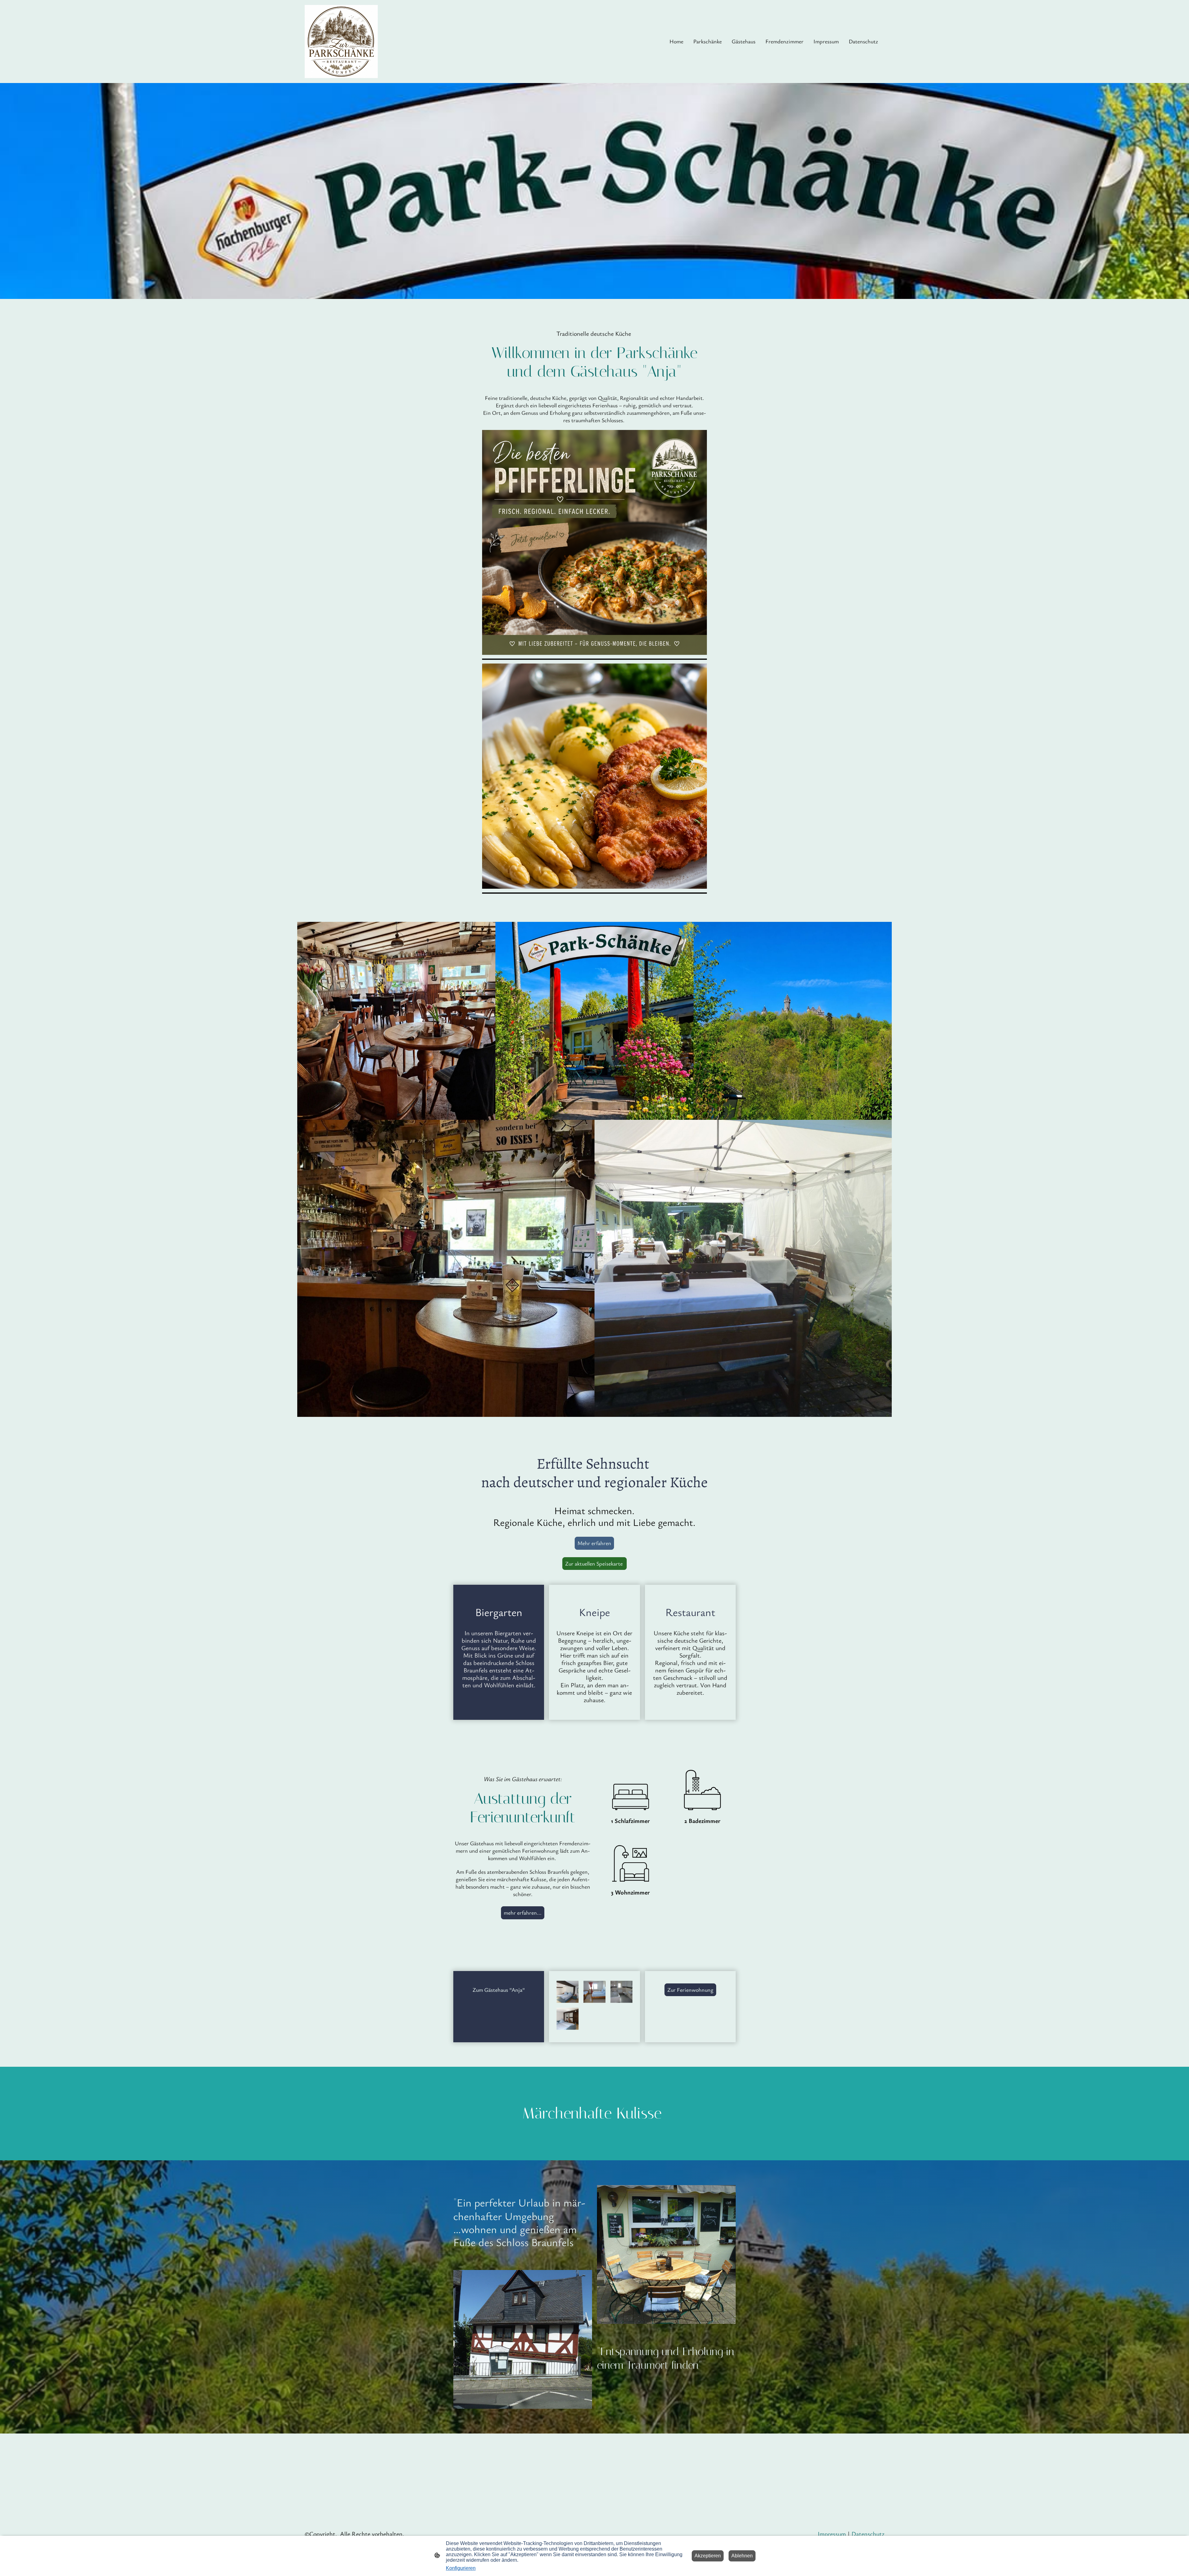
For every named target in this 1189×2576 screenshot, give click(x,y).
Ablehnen (742, 2556)
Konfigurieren (461, 2568)
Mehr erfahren (594, 1543)
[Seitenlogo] (341, 42)
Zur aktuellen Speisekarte (594, 1563)
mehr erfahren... (523, 1912)
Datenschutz (868, 2534)
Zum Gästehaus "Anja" (499, 1990)
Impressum (832, 2534)
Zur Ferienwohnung (690, 1990)
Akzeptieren (708, 2556)
